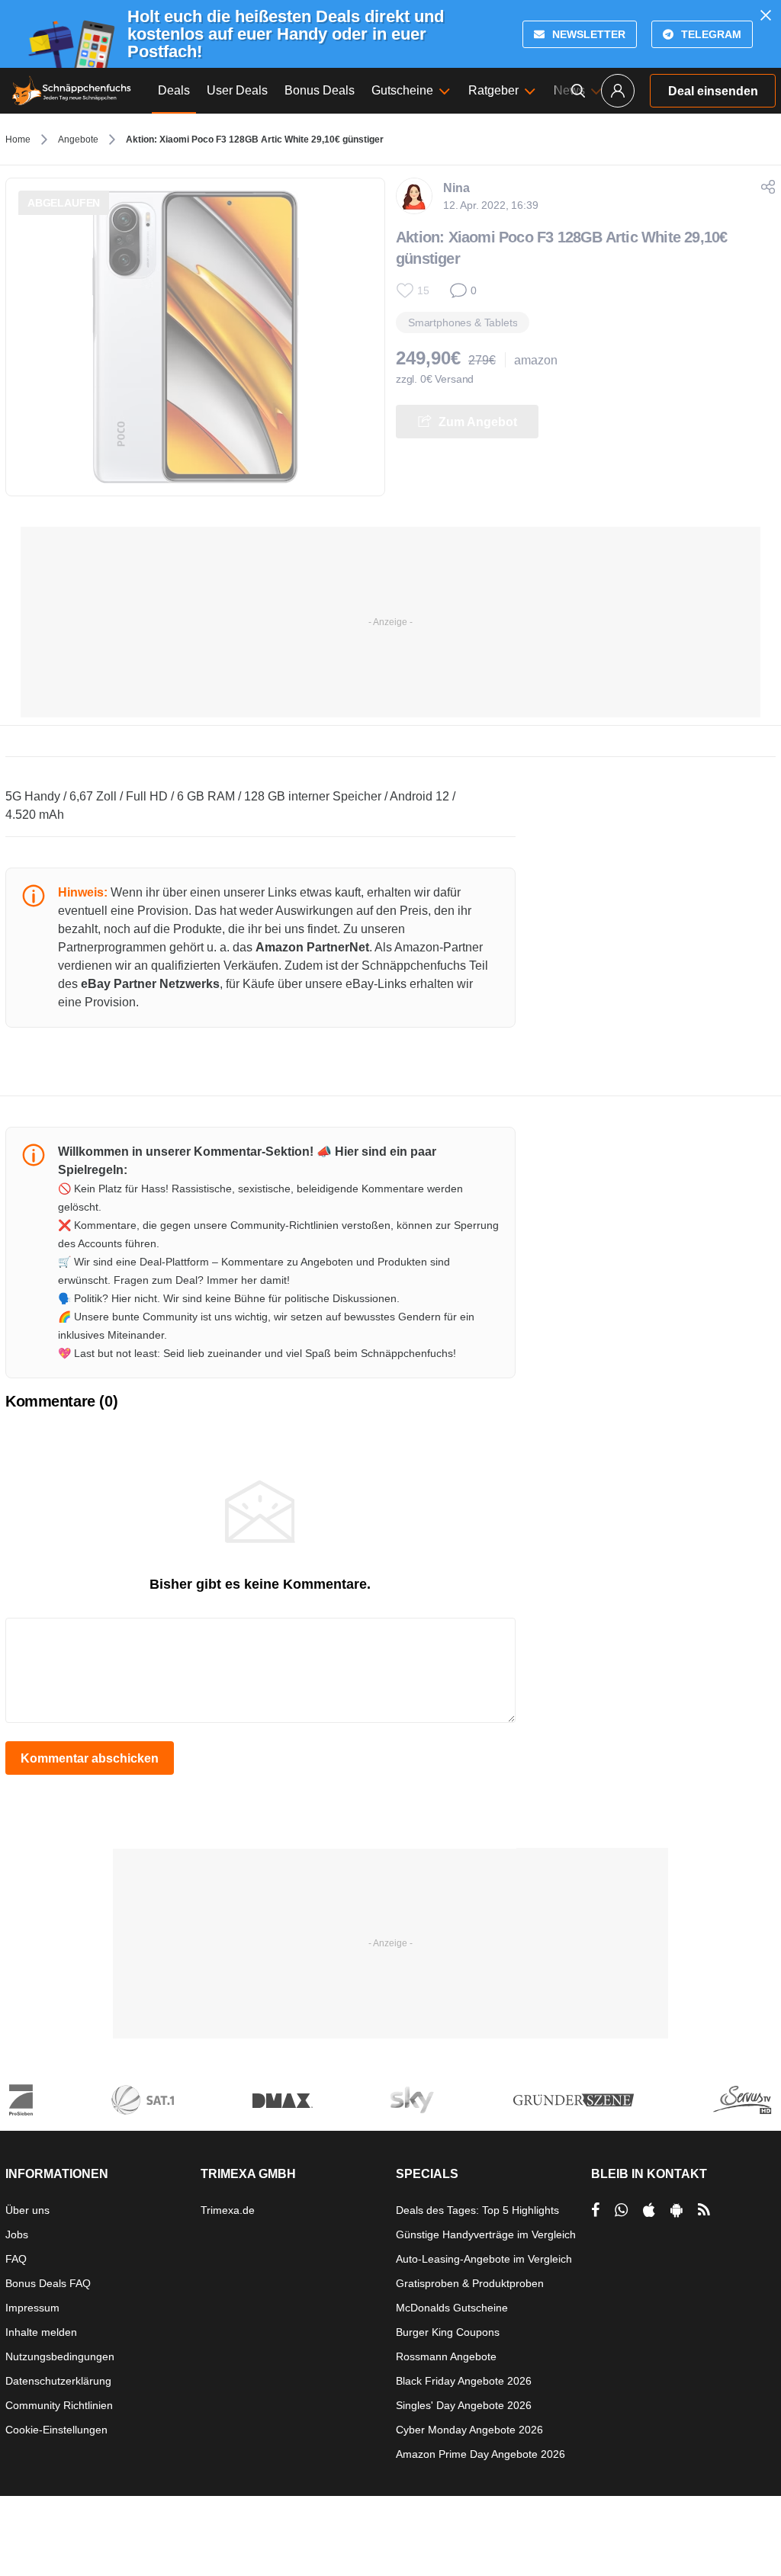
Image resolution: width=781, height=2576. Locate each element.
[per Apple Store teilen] (649, 2210)
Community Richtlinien (59, 2405)
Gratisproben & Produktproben (470, 2283)
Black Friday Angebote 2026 (464, 2381)
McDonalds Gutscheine (452, 2308)
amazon (536, 360)
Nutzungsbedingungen (60, 2356)
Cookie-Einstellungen (56, 2430)
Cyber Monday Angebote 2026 (469, 2430)
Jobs (17, 2234)
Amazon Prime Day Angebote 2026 (480, 2454)
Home (18, 140)
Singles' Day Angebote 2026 (464, 2405)
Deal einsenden (713, 91)
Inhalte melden (41, 2332)
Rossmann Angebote (446, 2356)
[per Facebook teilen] (595, 2210)
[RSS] (704, 2210)
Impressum (32, 2308)
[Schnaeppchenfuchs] (72, 91)
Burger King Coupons (448, 2332)
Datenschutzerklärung (58, 2381)
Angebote (78, 140)
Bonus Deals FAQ (48, 2283)
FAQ (16, 2259)
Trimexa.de (228, 2210)
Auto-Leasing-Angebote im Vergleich (484, 2259)
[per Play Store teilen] (677, 2210)
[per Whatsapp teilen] (621, 2210)
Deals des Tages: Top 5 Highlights (477, 2210)
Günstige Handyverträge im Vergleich (486, 2234)
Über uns (27, 2210)
